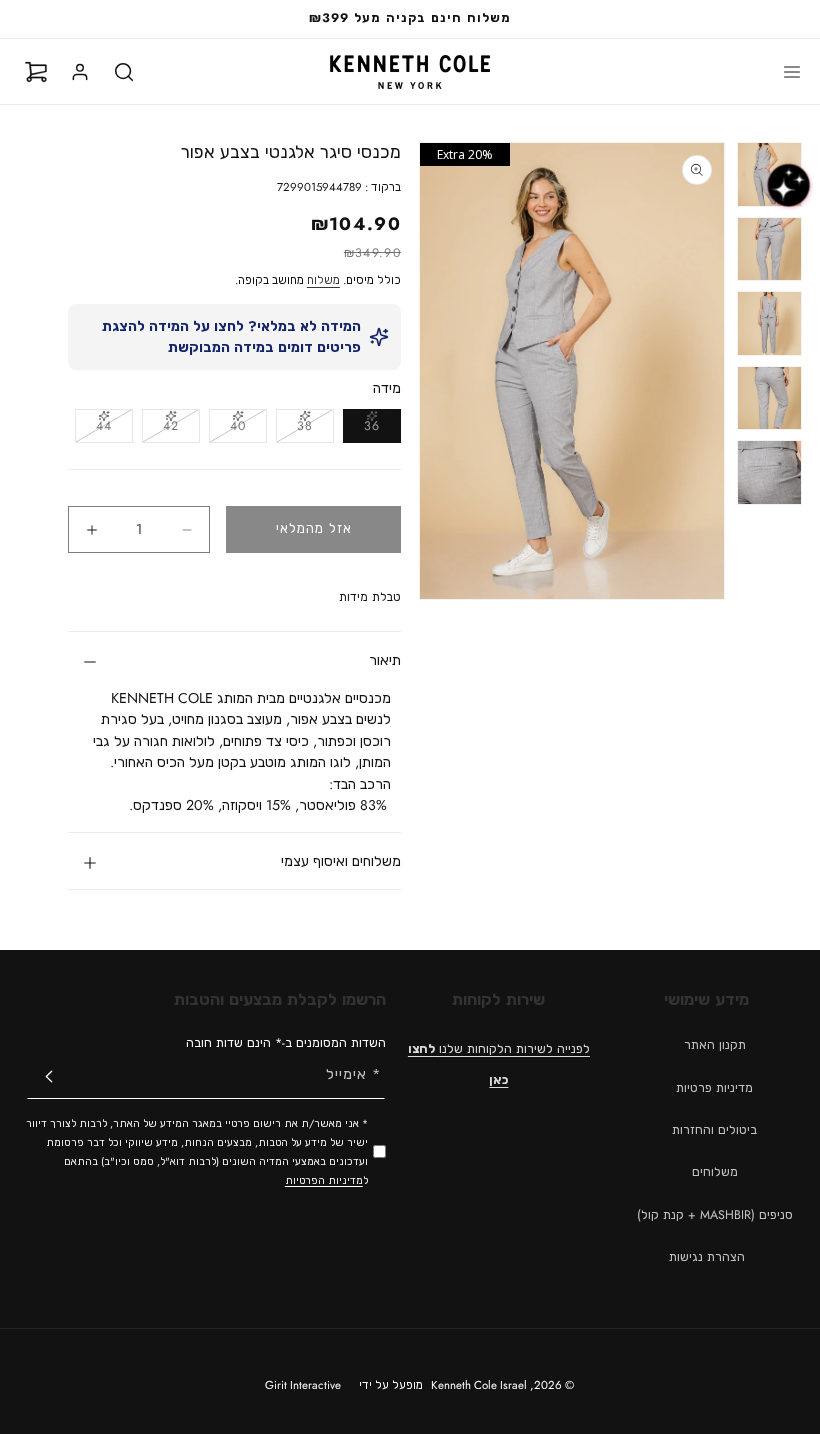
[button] (792, 72)
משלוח (323, 280)
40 (227, 429)
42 (160, 429)
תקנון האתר (715, 1045)
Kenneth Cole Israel (479, 1385)
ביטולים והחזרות (714, 1130)
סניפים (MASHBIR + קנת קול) (715, 1215)
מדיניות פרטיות (714, 1088)
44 (93, 429)
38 (294, 429)
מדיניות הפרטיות (324, 1180)
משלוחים (715, 1172)
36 (361, 429)
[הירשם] (49, 1076)
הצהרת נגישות (707, 1257)
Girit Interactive (303, 1385)
